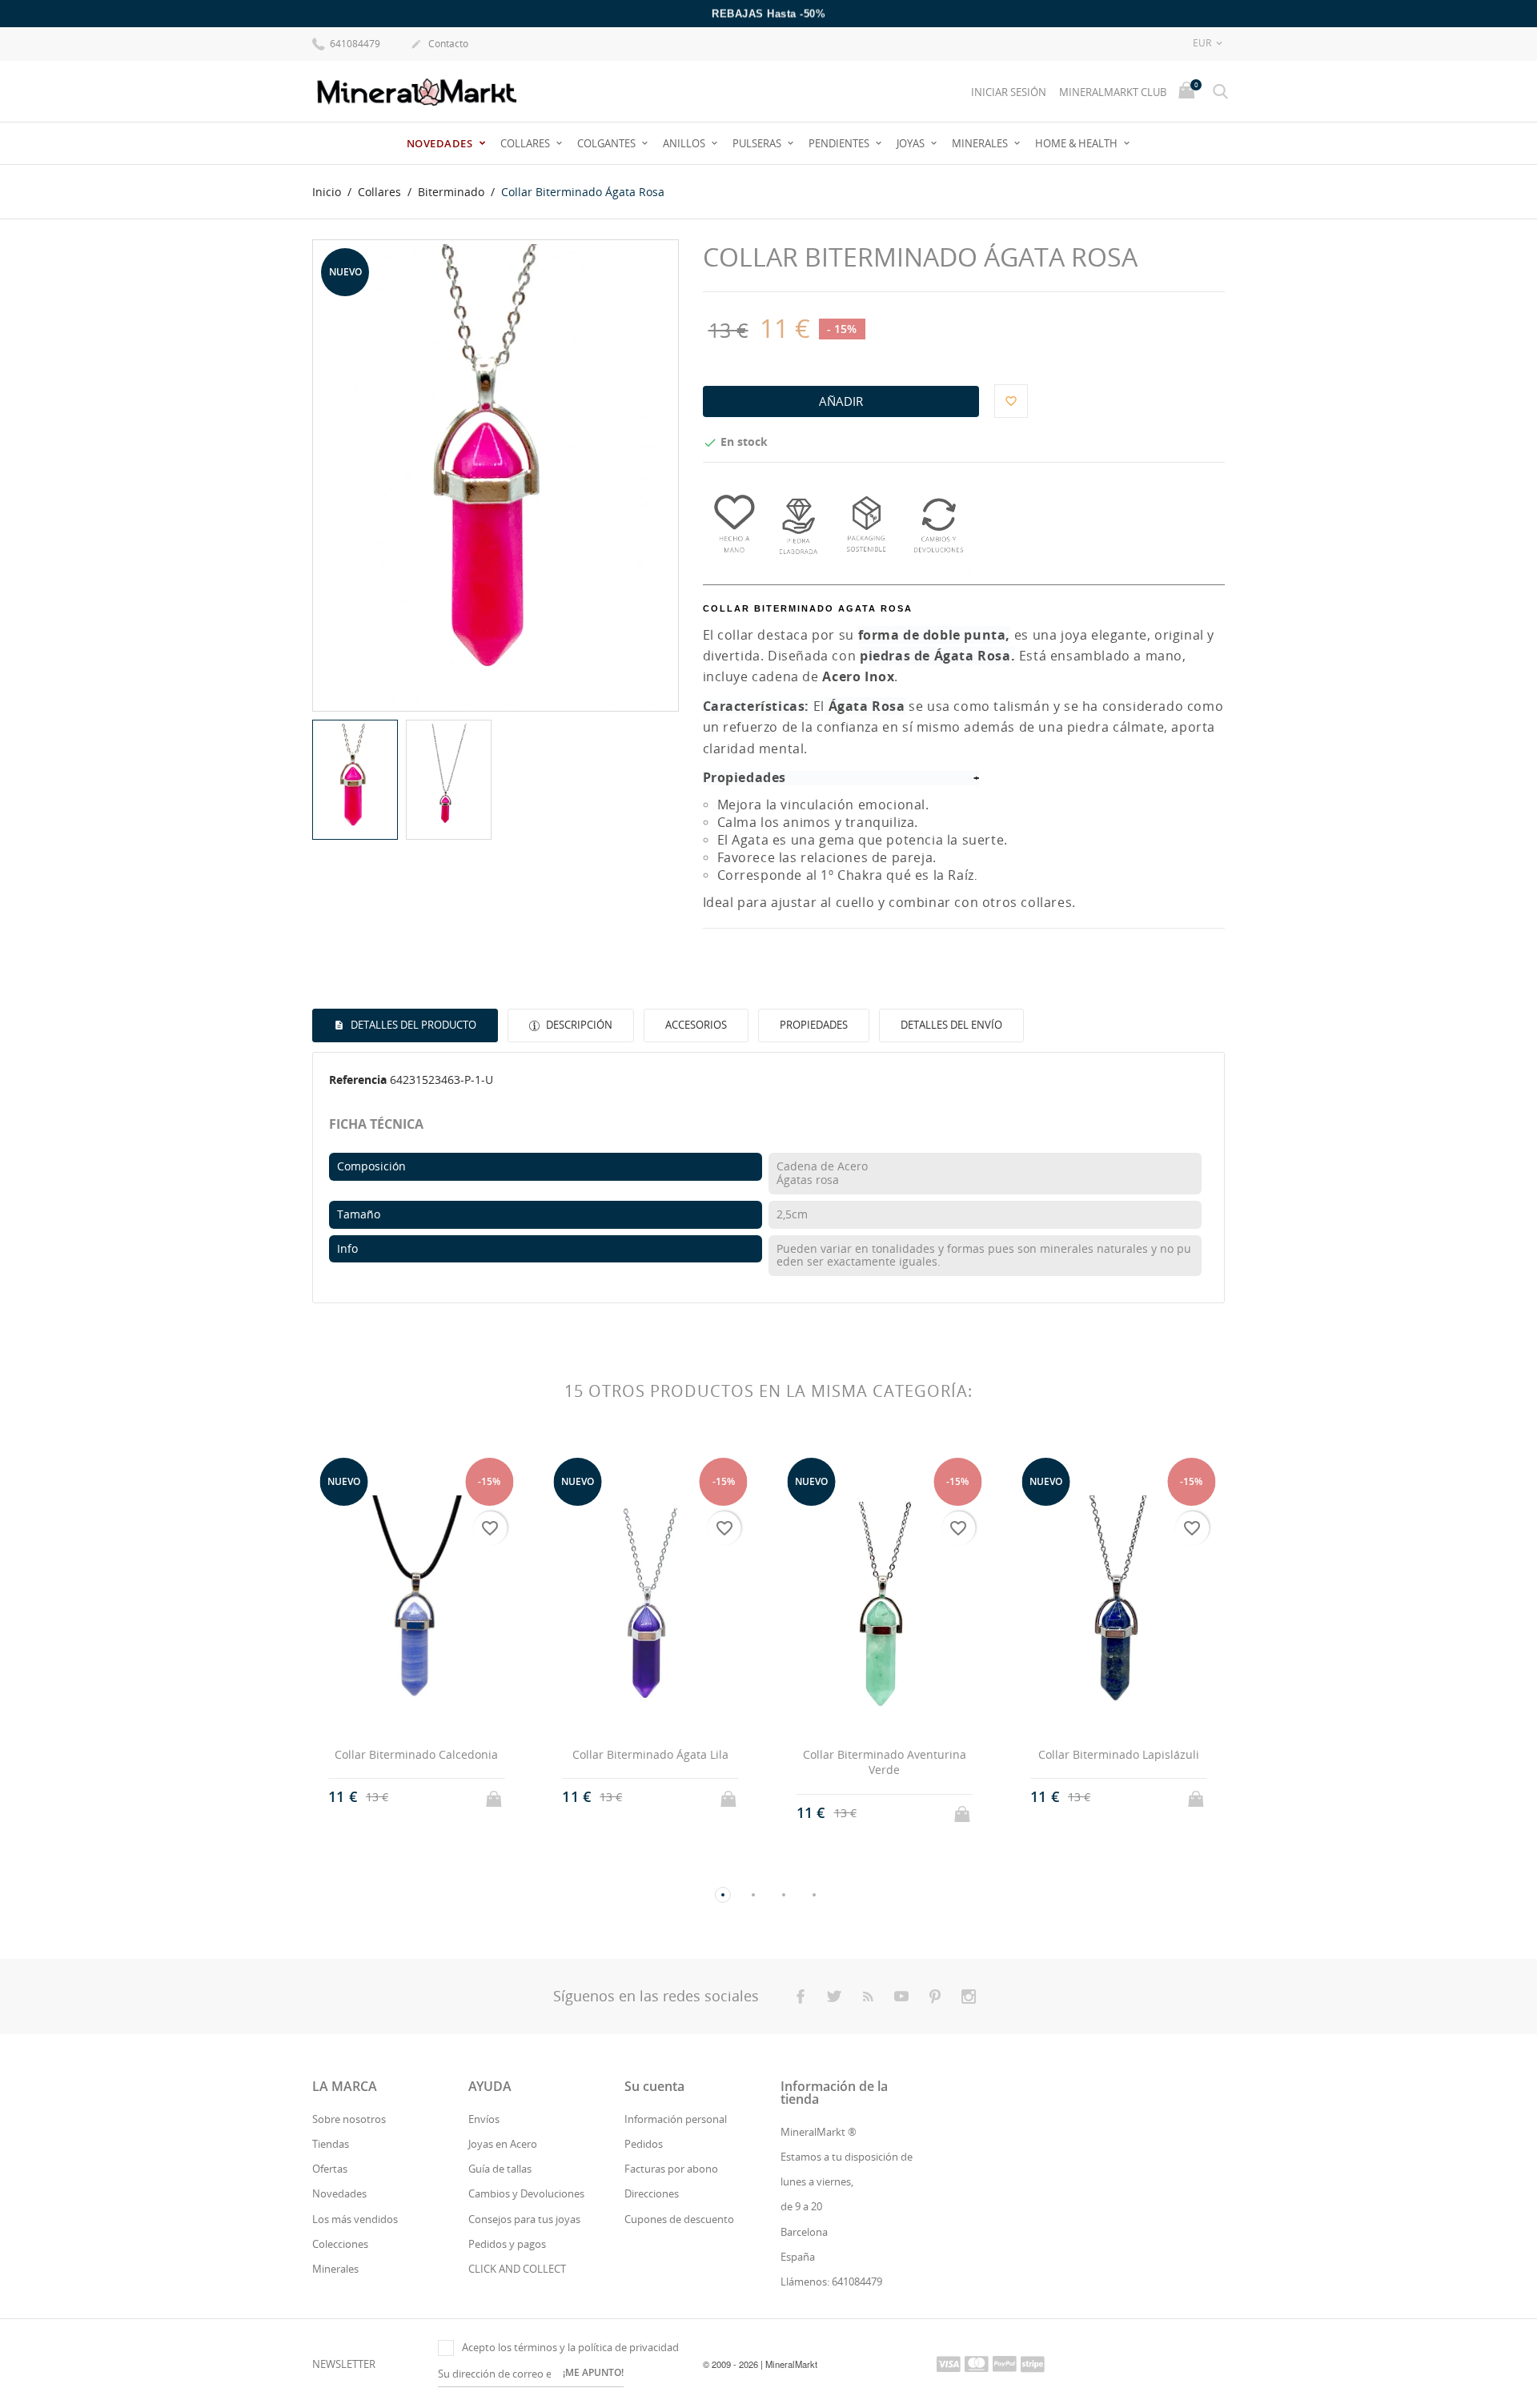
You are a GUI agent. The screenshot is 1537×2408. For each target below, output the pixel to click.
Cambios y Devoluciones (526, 2193)
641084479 (354, 44)
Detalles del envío (951, 1025)
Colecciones (340, 2244)
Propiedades (814, 1025)
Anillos (685, 143)
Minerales (981, 143)
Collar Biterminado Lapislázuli (1119, 1754)
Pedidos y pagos (507, 2244)
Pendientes (840, 143)
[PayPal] (1005, 2363)
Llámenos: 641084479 (831, 2282)
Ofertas (330, 2169)
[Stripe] (1033, 2363)
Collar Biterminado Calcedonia (416, 1754)
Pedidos (644, 2144)
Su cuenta (654, 2086)
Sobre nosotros (349, 2119)
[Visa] (949, 2363)
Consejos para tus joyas (524, 2219)
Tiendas (331, 2144)
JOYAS (912, 143)
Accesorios (696, 1025)
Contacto (439, 44)
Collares (526, 143)
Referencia (358, 1080)
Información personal (676, 2119)
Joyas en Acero (503, 2144)
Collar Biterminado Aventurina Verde (885, 1762)
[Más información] (431, 1812)
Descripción (578, 1025)
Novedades (441, 143)
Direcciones (652, 2193)
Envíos (484, 2119)
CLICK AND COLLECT (517, 2269)
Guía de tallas (500, 2169)
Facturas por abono (671, 2169)
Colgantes (608, 143)
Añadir (841, 401)
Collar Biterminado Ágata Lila (650, 1754)
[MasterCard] (977, 2363)
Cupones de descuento (679, 2219)
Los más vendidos (355, 2219)
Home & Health (1078, 143)
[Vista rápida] (401, 1813)
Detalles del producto (412, 1025)
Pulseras (758, 143)
